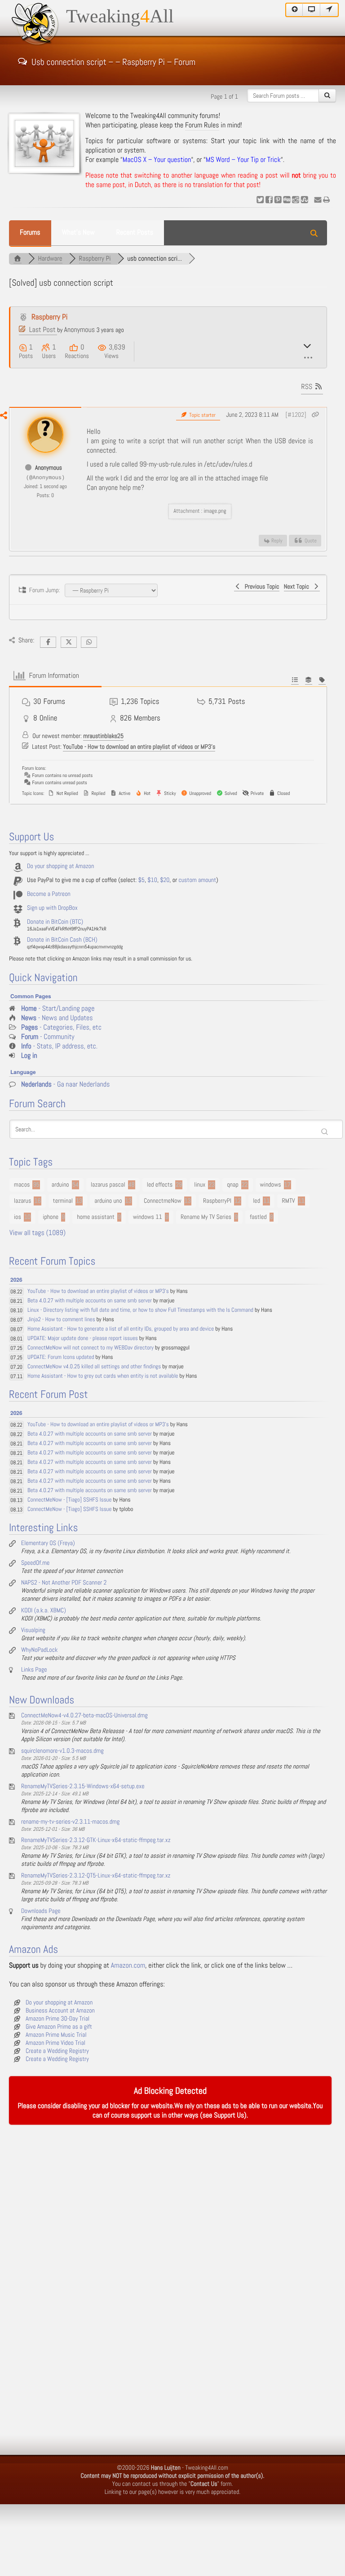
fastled (258, 1217)
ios (18, 1217)
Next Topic (298, 587)
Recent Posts (135, 233)
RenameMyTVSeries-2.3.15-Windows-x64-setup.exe (83, 1786)
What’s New (78, 233)
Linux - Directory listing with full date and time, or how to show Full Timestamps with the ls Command (140, 1310)
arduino (60, 1185)
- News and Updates (57, 1018)
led (257, 1201)
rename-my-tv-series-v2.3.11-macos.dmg (70, 1822)
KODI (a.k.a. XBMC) (44, 1611)
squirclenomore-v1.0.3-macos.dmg (62, 1751)
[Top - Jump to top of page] (294, 10)
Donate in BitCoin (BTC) (55, 922)
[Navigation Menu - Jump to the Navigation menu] (329, 10)
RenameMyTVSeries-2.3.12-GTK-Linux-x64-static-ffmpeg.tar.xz (96, 1840)
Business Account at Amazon (60, 2011)
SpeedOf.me (35, 1563)
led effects (160, 1185)
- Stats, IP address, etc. (59, 1046)
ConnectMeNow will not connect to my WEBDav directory (91, 1348)
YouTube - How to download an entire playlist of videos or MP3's (139, 747)
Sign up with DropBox (52, 908)
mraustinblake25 (103, 736)
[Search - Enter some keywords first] (327, 96)
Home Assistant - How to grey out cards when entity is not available (103, 1376)
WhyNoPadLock (39, 1650)
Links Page (34, 1670)
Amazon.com (128, 1966)
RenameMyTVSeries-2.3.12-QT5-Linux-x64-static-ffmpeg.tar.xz (96, 1876)
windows (271, 1185)
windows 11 (148, 1217)
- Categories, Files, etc (61, 1028)
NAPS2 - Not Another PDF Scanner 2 (64, 1583)
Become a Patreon (49, 894)
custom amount (197, 880)
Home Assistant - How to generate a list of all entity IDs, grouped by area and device (121, 1329)
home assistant (95, 1217)
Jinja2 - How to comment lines (61, 1320)
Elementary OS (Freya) (48, 1543)
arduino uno (108, 1201)
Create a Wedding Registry (57, 2051)
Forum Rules (202, 125)
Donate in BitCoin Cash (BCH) (62, 940)
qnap (232, 1185)
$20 (165, 880)
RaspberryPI (217, 1201)
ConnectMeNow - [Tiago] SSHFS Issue (69, 1500)
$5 (142, 880)
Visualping (33, 1630)
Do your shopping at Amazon (60, 866)
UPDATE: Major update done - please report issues (83, 1338)
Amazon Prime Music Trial (56, 2035)
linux (200, 1185)
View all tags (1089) (38, 1233)
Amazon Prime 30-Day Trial (57, 2019)
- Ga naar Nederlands (65, 1085)
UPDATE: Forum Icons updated (61, 1357)
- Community (48, 1037)
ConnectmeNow (163, 1201)
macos (22, 1185)
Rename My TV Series (206, 1217)
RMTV (288, 1201)
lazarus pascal (108, 1185)
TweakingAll (120, 17)
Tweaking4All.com (207, 2468)
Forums (30, 233)
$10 (152, 880)
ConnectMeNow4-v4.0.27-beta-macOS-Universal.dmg (84, 1716)
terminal (63, 1201)
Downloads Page (41, 1911)
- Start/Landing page (58, 1009)
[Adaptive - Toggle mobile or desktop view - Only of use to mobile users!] (312, 10)
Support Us (229, 2115)
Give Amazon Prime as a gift (59, 2027)
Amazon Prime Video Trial (55, 2043)
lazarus (22, 1201)
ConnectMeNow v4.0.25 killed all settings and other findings (94, 1367)
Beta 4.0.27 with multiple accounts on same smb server (90, 1301)
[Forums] (18, 259)
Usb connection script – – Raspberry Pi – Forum (113, 61)
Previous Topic (260, 587)
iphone (51, 1217)
